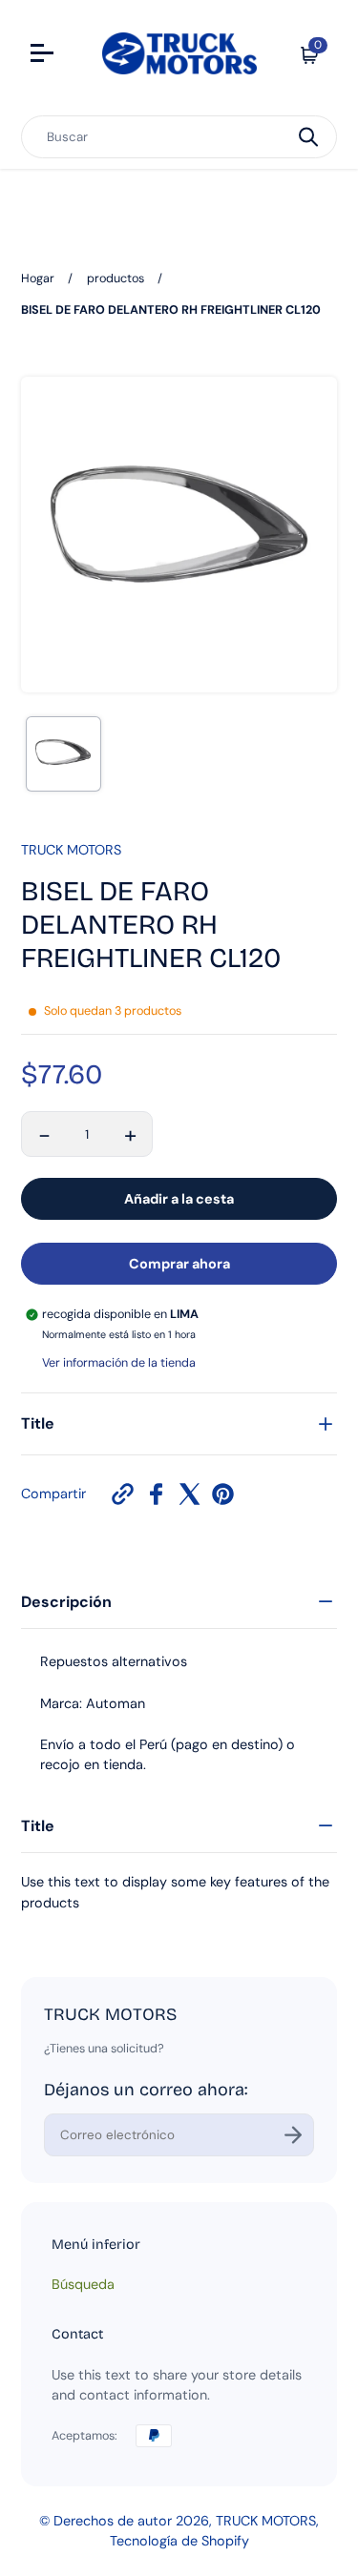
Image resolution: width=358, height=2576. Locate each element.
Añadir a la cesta (179, 1199)
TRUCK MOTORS (266, 2521)
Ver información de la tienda (119, 1363)
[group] (63, 754)
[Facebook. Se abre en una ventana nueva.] (156, 1494)
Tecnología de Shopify (179, 2541)
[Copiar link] (123, 1494)
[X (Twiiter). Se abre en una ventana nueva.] (190, 1494)
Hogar (38, 278)
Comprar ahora (179, 1264)
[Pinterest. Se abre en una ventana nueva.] (223, 1494)
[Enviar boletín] (293, 2135)
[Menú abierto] (44, 55)
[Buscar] (308, 137)
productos (116, 278)
